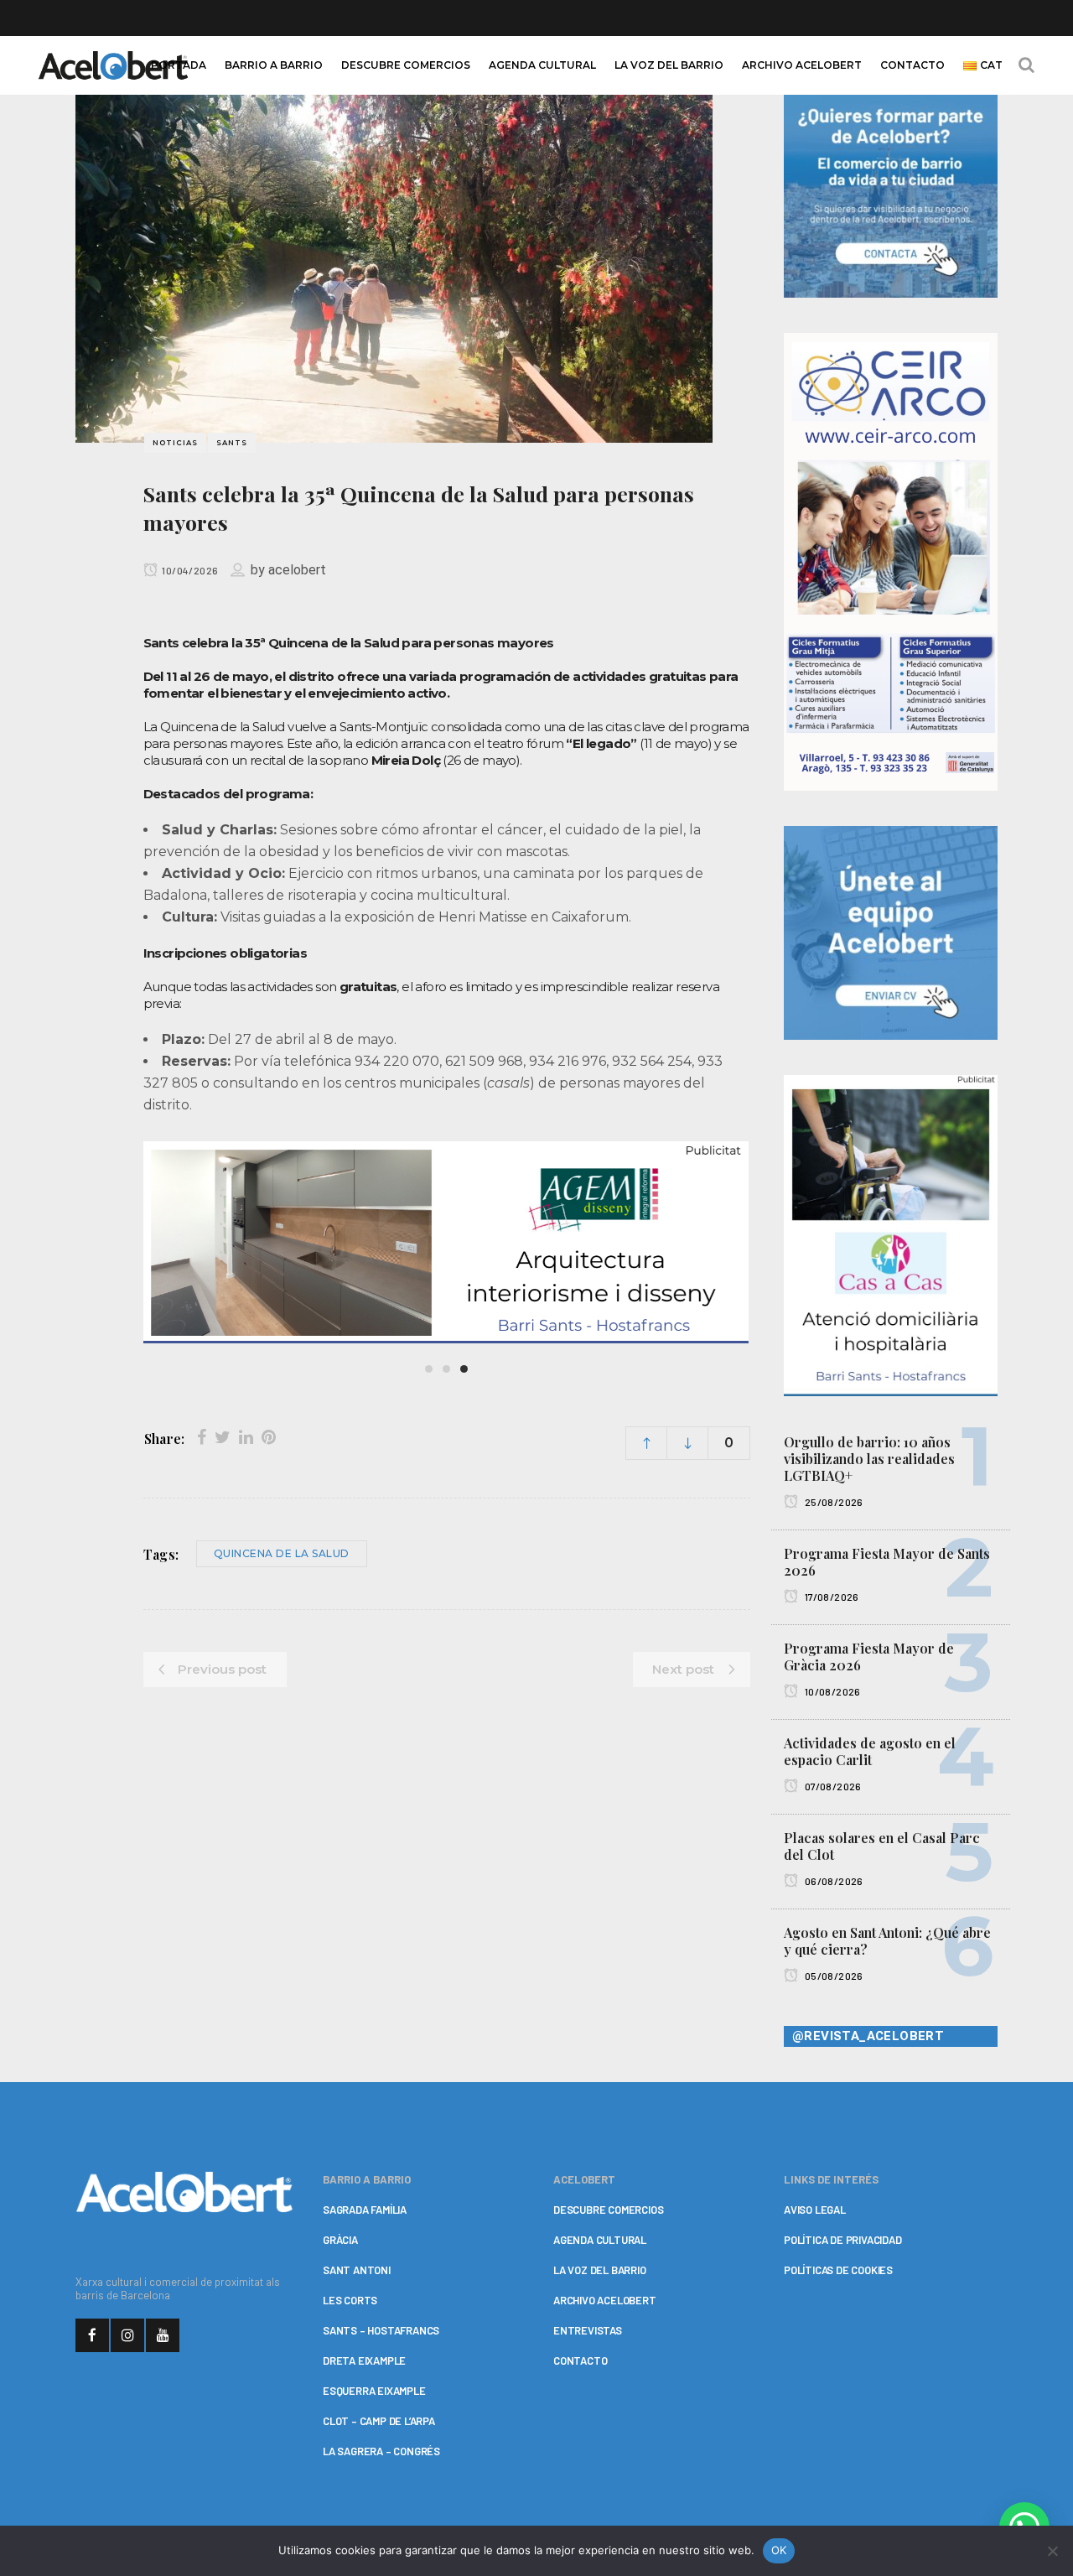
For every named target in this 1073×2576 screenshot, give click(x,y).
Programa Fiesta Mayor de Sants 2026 (887, 1562)
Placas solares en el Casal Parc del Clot (882, 1846)
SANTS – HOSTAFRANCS (381, 2330)
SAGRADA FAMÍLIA (365, 2210)
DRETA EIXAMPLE (364, 2360)
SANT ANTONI (357, 2270)
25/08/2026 (832, 1502)
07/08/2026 (832, 1786)
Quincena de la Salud (282, 1553)
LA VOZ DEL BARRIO (600, 2270)
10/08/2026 (831, 1691)
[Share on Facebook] (202, 1437)
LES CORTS (350, 2300)
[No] (1052, 2551)
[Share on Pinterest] (269, 1437)
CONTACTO (580, 2360)
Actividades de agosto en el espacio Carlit (870, 1751)
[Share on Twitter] (223, 1437)
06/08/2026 (832, 1881)
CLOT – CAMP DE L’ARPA (379, 2421)
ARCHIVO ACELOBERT (605, 2300)
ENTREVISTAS (588, 2330)
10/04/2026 (189, 570)
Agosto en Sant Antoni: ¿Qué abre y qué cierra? (887, 1941)
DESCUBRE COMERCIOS (608, 2210)
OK (779, 2550)
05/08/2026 (832, 1976)
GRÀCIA (340, 2240)
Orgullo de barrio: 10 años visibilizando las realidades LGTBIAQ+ (869, 1459)
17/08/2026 (830, 1597)
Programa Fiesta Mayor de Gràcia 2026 (869, 1657)
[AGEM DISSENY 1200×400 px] (445, 1242)
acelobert (297, 570)
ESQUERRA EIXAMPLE (374, 2391)
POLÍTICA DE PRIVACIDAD (843, 2240)
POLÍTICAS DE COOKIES (838, 2270)
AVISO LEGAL (815, 2210)
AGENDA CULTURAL (600, 2240)
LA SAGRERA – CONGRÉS (381, 2451)
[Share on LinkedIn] (246, 1437)
